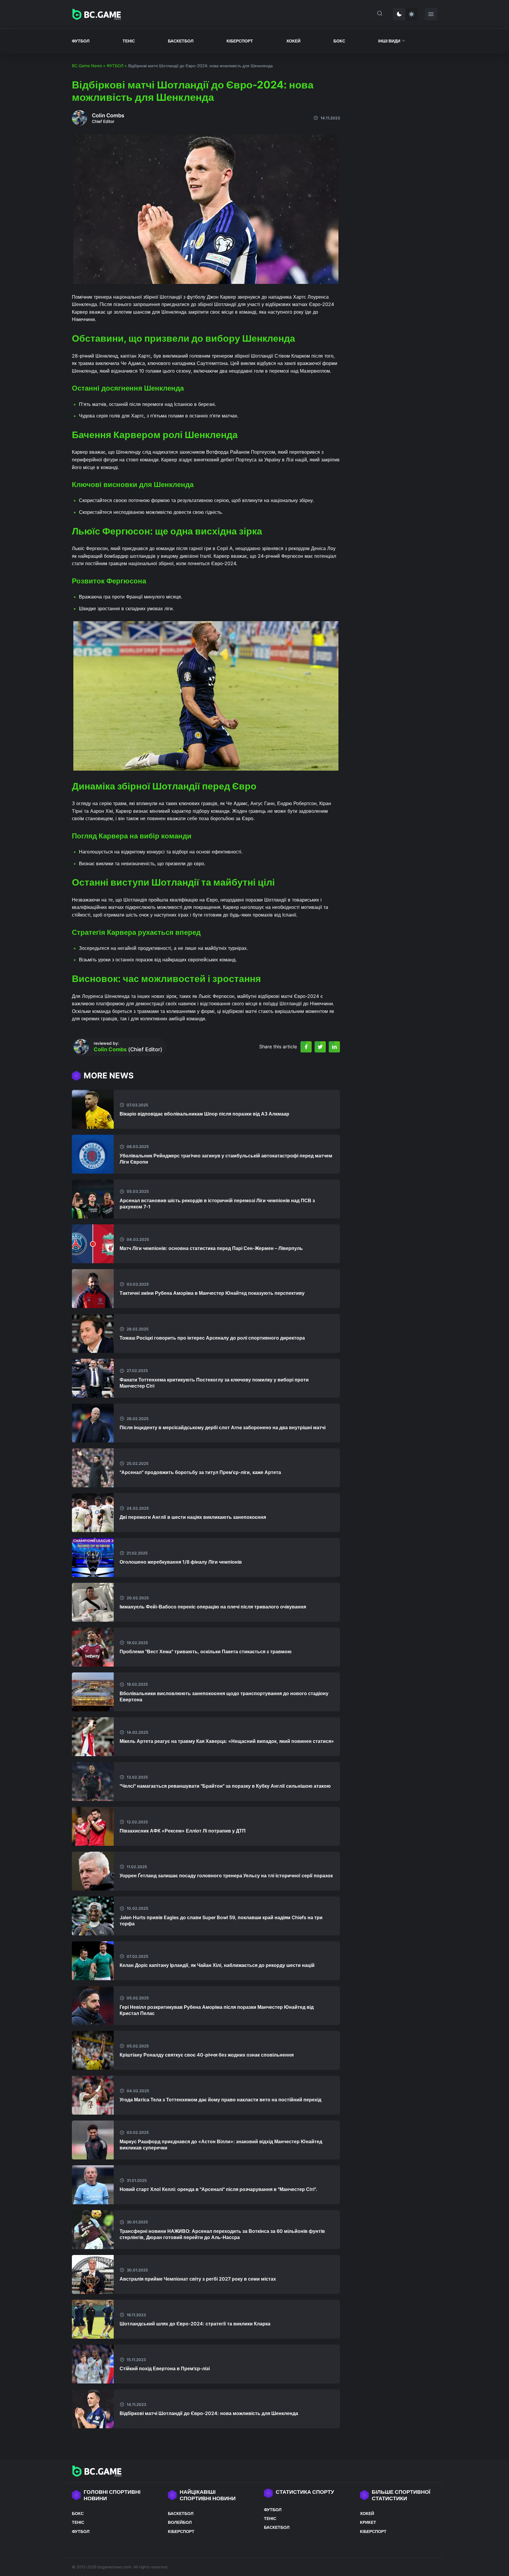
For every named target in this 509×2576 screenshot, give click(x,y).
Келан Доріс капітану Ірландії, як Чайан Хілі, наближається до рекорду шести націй (217, 1965)
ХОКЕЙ (293, 41)
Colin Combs (108, 115)
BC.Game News (87, 66)
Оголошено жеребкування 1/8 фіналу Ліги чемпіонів (181, 1562)
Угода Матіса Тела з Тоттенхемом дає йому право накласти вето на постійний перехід (220, 2100)
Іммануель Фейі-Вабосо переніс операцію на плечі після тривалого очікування (213, 1607)
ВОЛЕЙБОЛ (180, 2522)
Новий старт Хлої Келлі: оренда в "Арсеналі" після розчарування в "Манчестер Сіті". (218, 2189)
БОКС (339, 41)
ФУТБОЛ (81, 41)
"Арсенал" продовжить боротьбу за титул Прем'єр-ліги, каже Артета (200, 1472)
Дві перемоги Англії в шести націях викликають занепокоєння (193, 1517)
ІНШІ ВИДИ (389, 41)
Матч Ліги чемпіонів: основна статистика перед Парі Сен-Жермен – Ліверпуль (211, 1248)
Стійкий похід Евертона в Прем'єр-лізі (165, 2368)
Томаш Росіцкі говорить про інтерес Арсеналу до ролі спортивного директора (212, 1338)
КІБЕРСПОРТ (240, 41)
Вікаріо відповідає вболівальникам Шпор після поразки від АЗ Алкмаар (204, 1114)
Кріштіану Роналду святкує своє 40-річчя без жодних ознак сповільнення (207, 2055)
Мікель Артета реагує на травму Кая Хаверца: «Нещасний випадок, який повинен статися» (227, 1741)
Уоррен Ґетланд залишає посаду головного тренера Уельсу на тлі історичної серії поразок (226, 1876)
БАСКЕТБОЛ (181, 41)
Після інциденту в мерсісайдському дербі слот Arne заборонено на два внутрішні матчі (223, 1427)
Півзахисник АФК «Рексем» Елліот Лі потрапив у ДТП (183, 1831)
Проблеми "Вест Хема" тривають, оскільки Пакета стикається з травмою (206, 1651)
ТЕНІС (129, 41)
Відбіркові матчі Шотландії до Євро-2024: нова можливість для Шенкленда (209, 2413)
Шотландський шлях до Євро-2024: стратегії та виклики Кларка (195, 2324)
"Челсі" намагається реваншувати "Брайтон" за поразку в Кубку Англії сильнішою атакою (225, 1786)
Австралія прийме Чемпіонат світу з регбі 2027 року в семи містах (198, 2279)
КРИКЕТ (368, 2522)
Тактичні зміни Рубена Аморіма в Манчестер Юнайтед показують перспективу (212, 1293)
